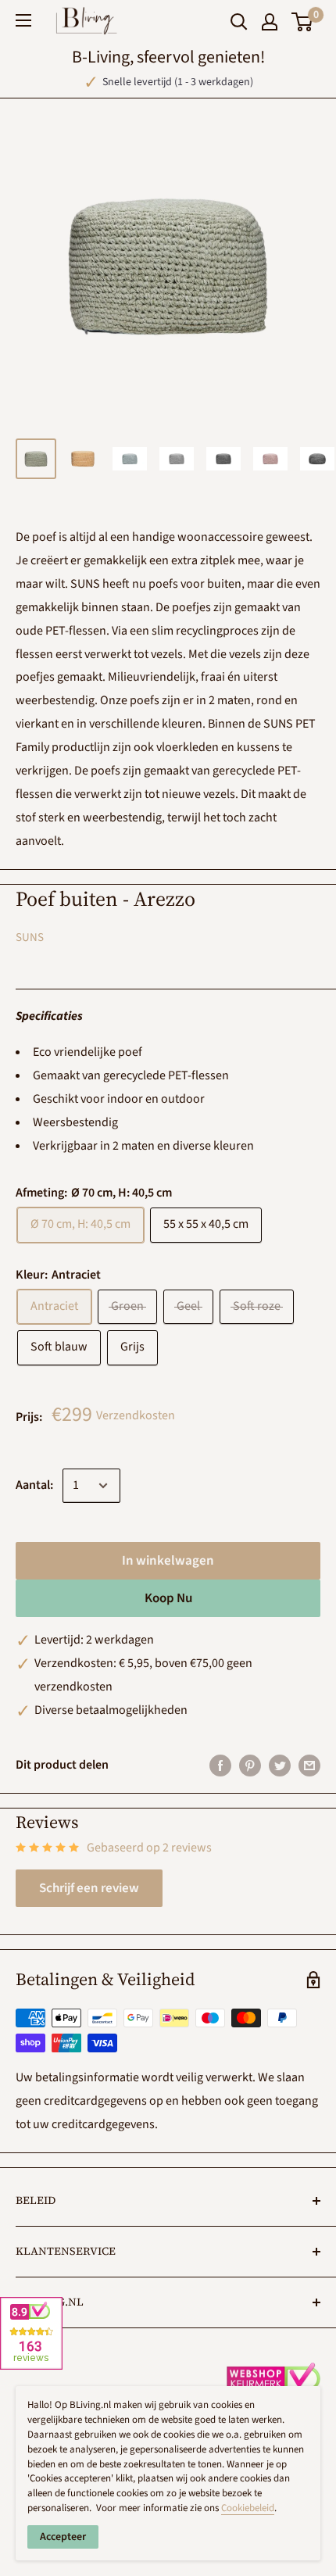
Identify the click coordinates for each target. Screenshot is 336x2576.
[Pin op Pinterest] (250, 1766)
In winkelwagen (168, 1561)
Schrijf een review (89, 1888)
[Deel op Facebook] (220, 1766)
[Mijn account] (270, 22)
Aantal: (34, 1485)
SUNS (30, 937)
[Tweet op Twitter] (280, 1766)
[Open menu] (23, 20)
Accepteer (63, 2537)
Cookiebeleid (248, 2508)
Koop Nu (168, 1598)
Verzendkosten (136, 1415)
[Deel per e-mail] (309, 1766)
